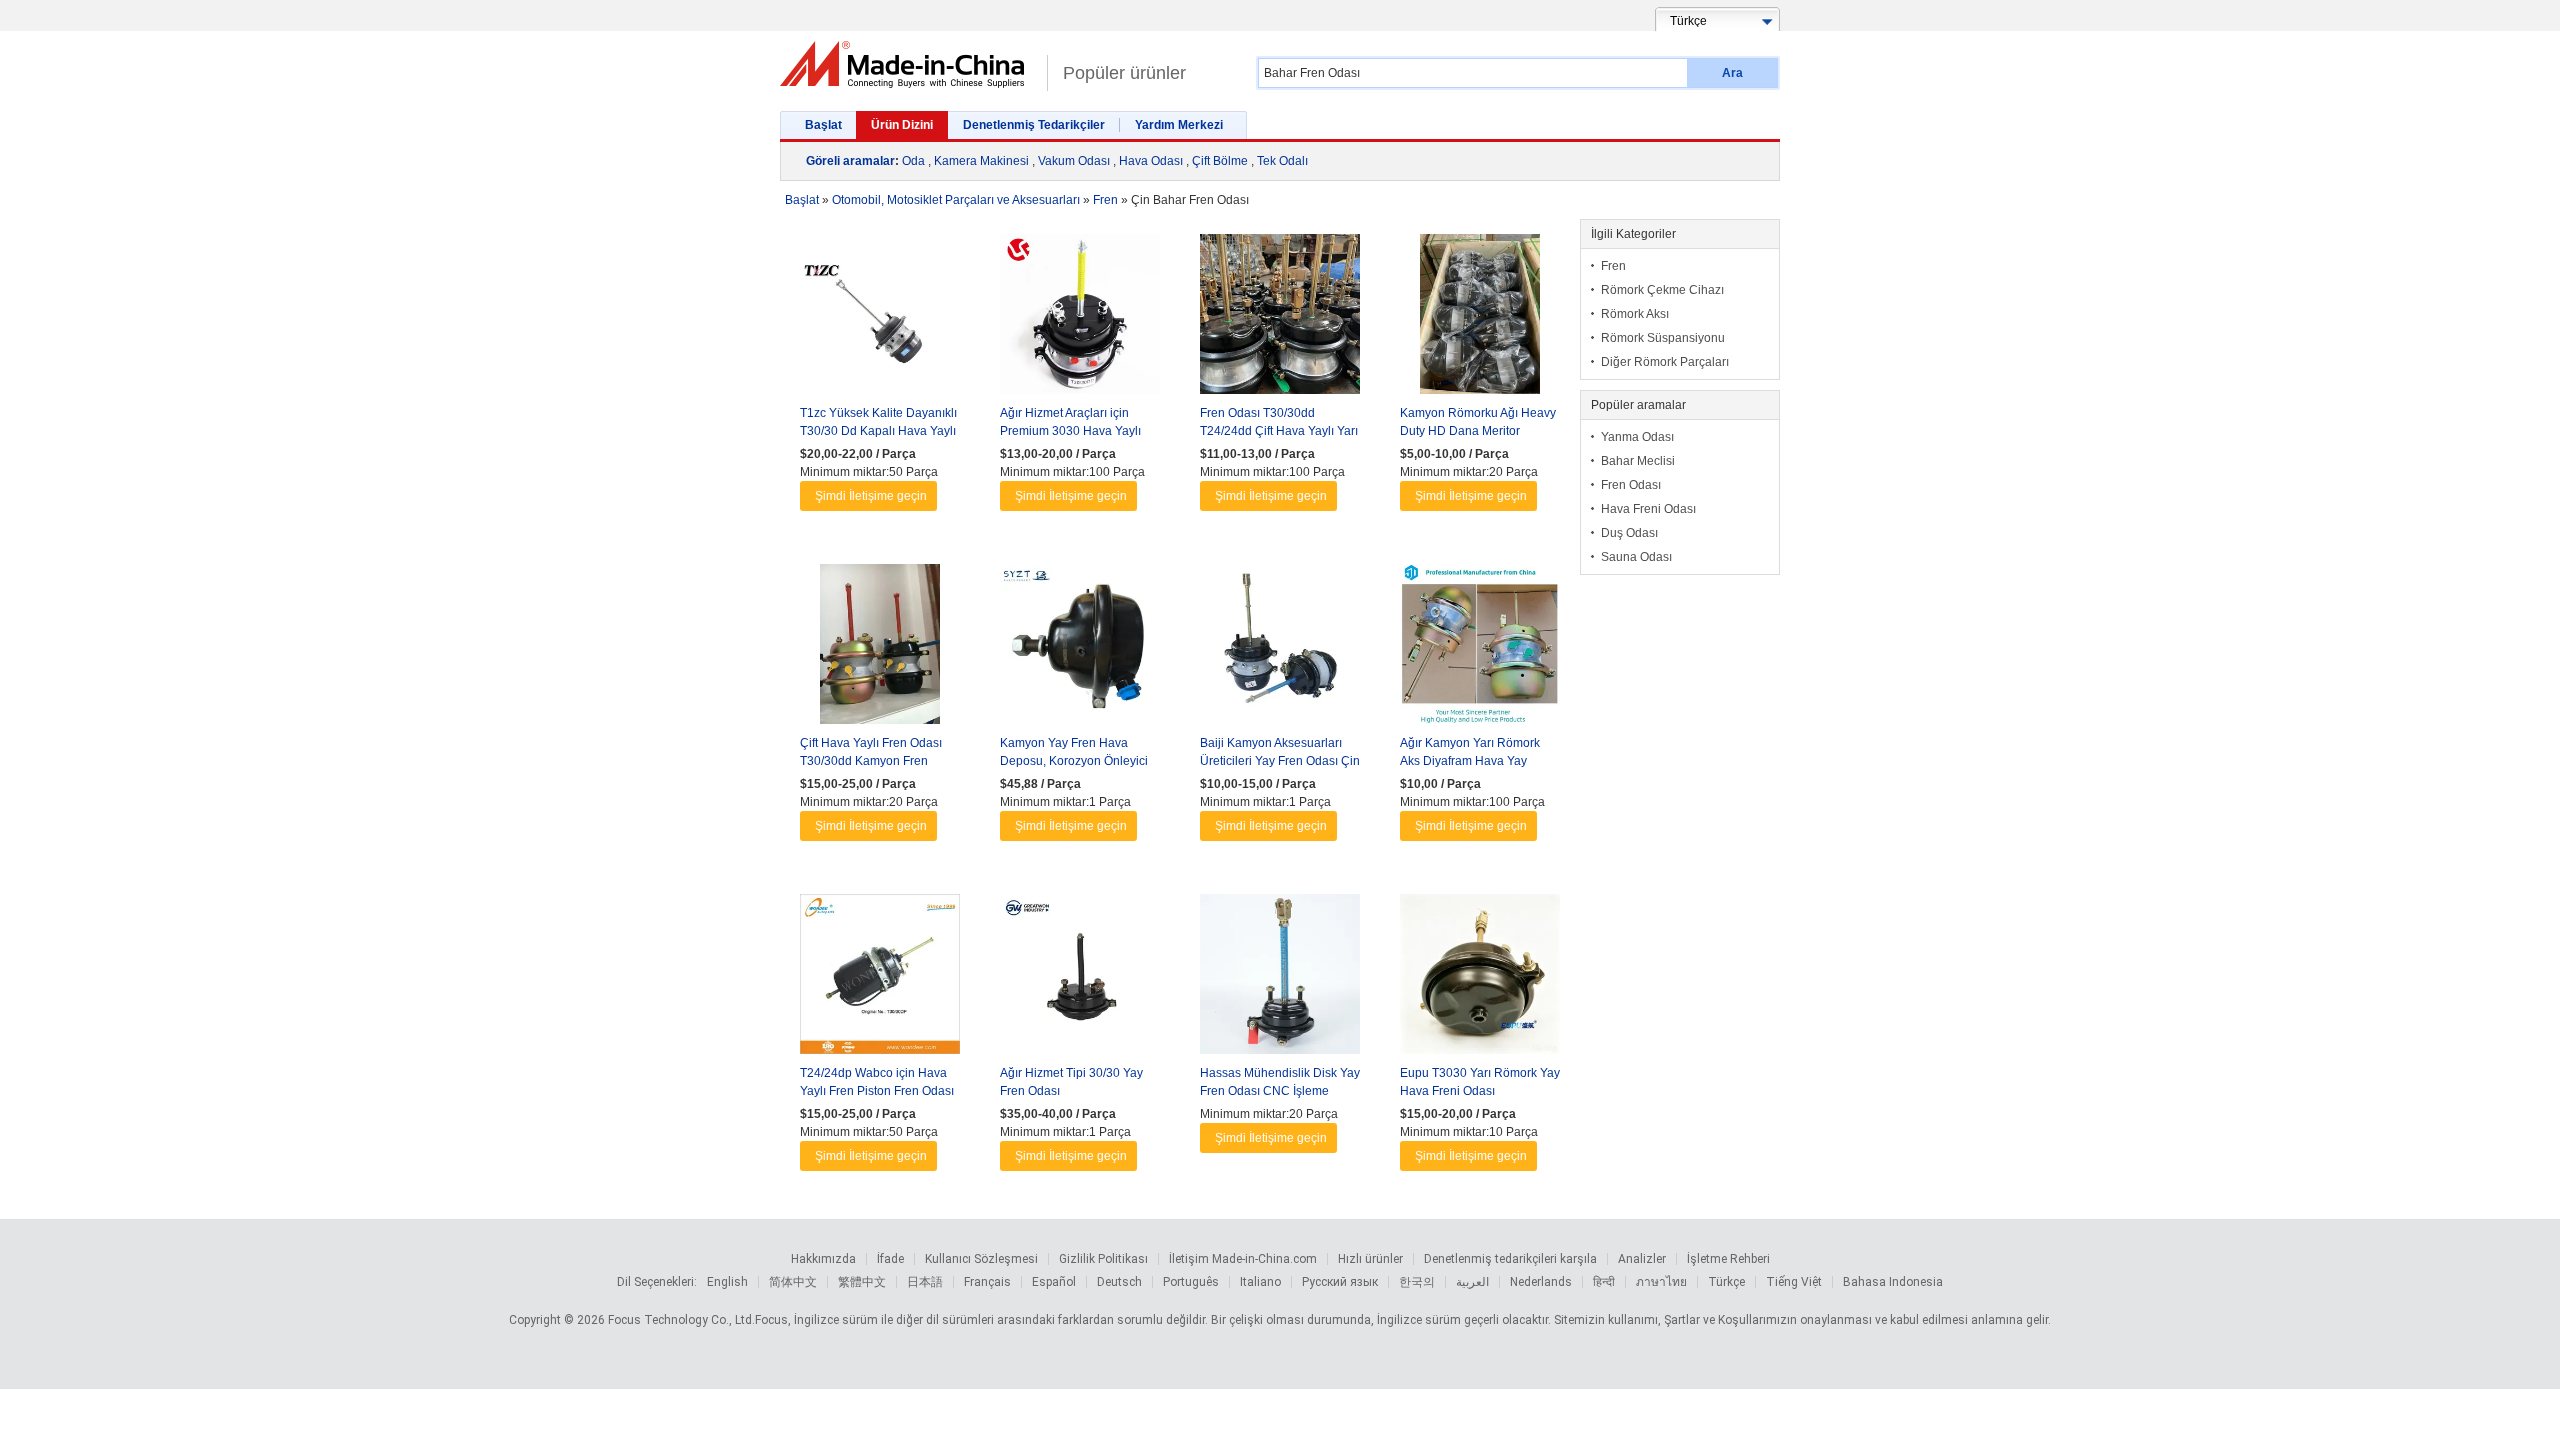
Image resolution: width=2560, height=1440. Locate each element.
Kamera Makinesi (981, 161)
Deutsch (1119, 1282)
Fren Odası (1631, 485)
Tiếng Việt (1794, 1282)
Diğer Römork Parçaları (1665, 362)
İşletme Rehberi (1728, 1259)
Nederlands (1541, 1282)
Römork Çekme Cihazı (1662, 290)
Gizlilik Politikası (1103, 1259)
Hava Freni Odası (1648, 509)
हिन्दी (1604, 1282)
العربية (1472, 1282)
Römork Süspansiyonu (1663, 338)
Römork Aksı (1635, 314)
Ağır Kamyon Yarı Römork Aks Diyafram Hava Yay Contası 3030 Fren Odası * (1472, 761)
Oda (913, 161)
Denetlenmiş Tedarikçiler (1034, 125)
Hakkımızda (823, 1259)
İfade (890, 1259)
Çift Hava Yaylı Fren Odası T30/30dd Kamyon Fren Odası (871, 761)
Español (1054, 1282)
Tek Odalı (1282, 161)
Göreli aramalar (850, 161)
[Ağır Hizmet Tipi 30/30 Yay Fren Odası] (1080, 979)
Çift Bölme (1220, 161)
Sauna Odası (1636, 557)
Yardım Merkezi (1179, 125)
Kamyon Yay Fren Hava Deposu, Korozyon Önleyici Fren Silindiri (1074, 761)
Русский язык (1340, 1282)
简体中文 (793, 1282)
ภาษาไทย (1661, 1282)
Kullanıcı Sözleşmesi (981, 1259)
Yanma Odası (1637, 437)
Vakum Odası (1074, 161)
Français (987, 1282)
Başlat (823, 125)
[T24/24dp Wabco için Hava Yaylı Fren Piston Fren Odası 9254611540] (880, 979)
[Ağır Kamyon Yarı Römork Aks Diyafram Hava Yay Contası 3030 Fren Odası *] (1480, 649)
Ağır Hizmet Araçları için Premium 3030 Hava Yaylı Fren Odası (1070, 431)
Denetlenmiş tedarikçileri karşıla (1510, 1259)
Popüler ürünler (1124, 73)
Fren (1613, 266)
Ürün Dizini (902, 125)
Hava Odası (1151, 161)
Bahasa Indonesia (1893, 1282)
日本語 (925, 1282)
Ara (1732, 73)
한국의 (1417, 1282)
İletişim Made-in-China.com (1243, 1259)
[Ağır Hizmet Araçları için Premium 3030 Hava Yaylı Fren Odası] (1080, 319)
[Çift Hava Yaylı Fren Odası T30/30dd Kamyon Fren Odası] (880, 649)
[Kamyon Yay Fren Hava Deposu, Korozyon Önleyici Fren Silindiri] (1080, 649)
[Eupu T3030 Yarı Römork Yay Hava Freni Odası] (1480, 979)
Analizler (1642, 1259)
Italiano (1260, 1282)
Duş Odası (1629, 533)
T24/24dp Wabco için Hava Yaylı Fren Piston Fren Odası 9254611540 (877, 1091)
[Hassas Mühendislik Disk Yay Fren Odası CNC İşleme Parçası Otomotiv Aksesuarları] (1280, 979)
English (727, 1282)
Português (1191, 1282)
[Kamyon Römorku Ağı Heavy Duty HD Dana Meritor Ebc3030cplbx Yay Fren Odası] (1480, 319)
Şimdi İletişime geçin (871, 496)
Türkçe (1726, 1282)
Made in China (908, 64)
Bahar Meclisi (1638, 461)
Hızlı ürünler (1370, 1259)
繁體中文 (862, 1282)
